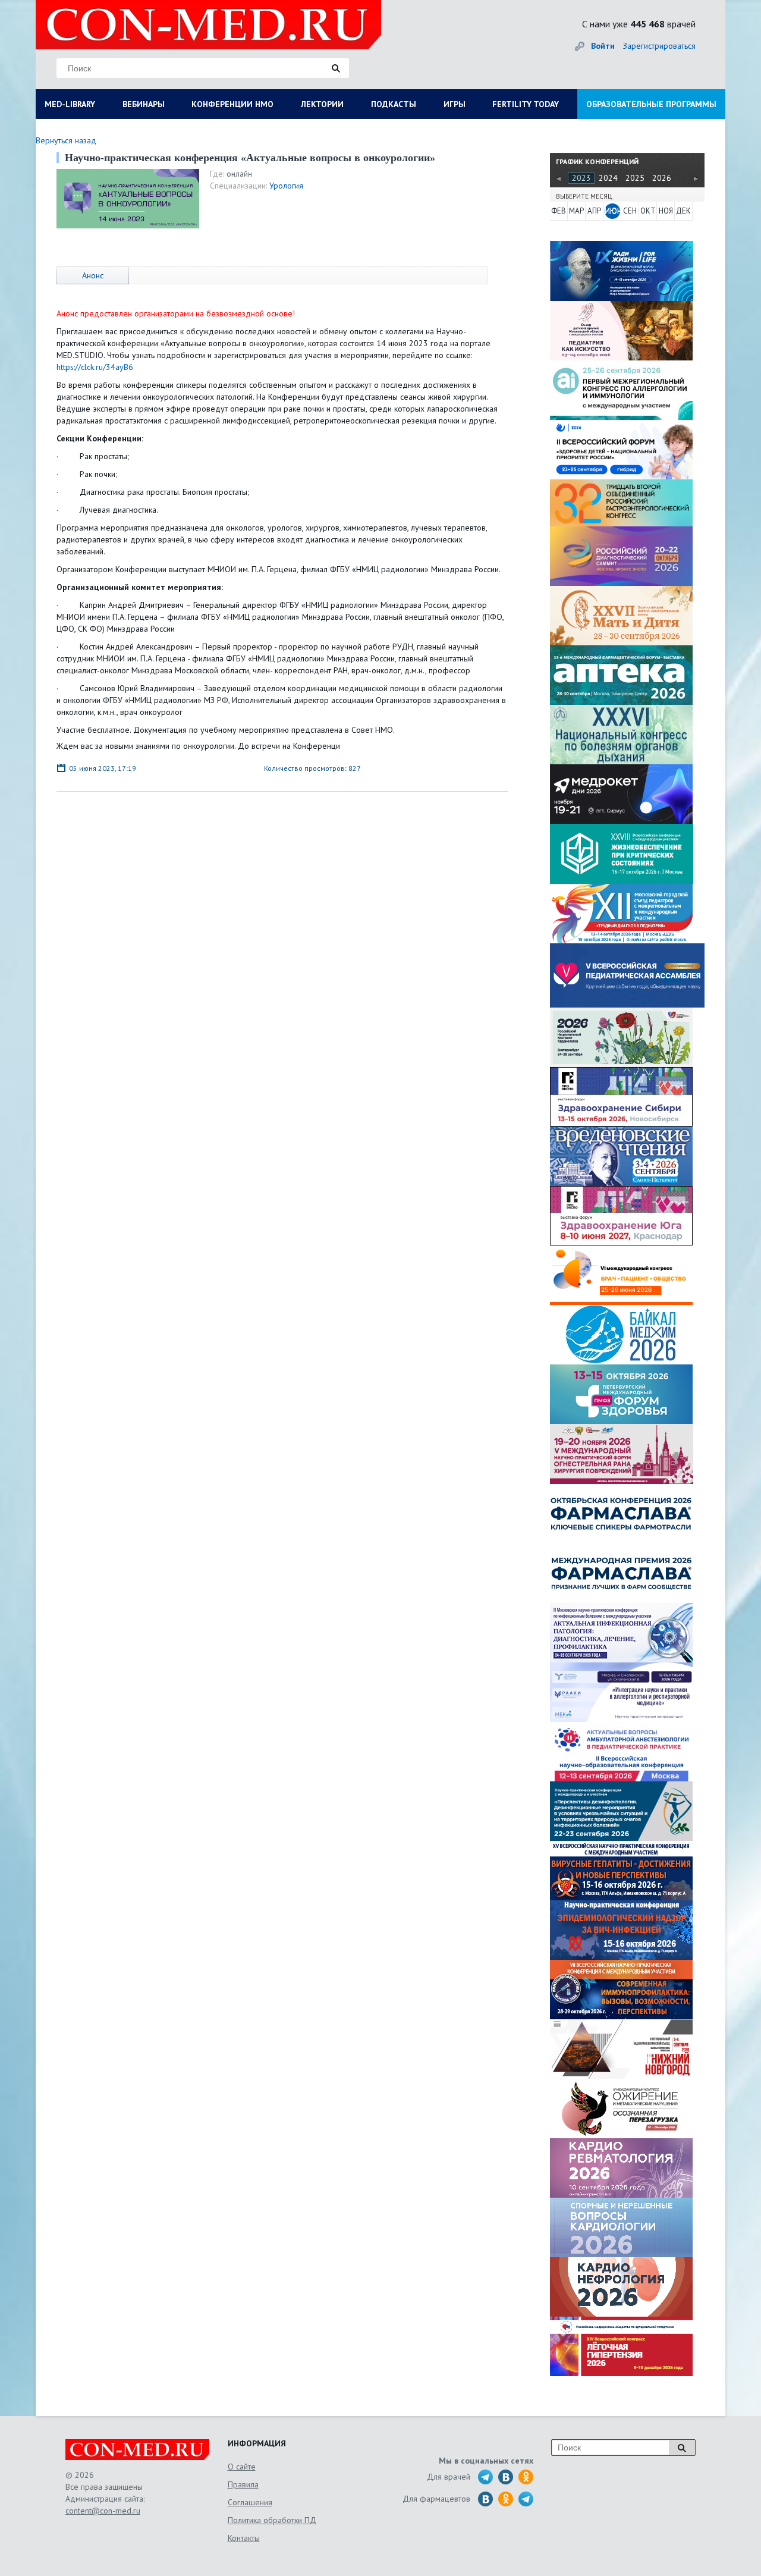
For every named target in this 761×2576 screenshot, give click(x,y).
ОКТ (648, 211)
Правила (243, 2484)
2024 (608, 178)
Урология (286, 186)
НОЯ (666, 211)
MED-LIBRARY (70, 104)
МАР (576, 211)
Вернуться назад (66, 140)
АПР (594, 211)
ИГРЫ (455, 104)
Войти (603, 46)
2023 (581, 178)
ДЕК (683, 211)
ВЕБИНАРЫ (144, 104)
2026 (662, 178)
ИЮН (612, 211)
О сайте (242, 2467)
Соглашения (250, 2502)
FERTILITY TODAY (526, 104)
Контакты (244, 2538)
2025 (635, 178)
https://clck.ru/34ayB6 (95, 367)
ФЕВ (559, 211)
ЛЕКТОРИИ (322, 104)
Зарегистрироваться (659, 46)
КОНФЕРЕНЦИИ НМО (232, 104)
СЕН (630, 211)
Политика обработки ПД (272, 2520)
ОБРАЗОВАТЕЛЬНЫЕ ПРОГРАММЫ (651, 104)
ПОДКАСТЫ (394, 104)
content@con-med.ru (103, 2511)
